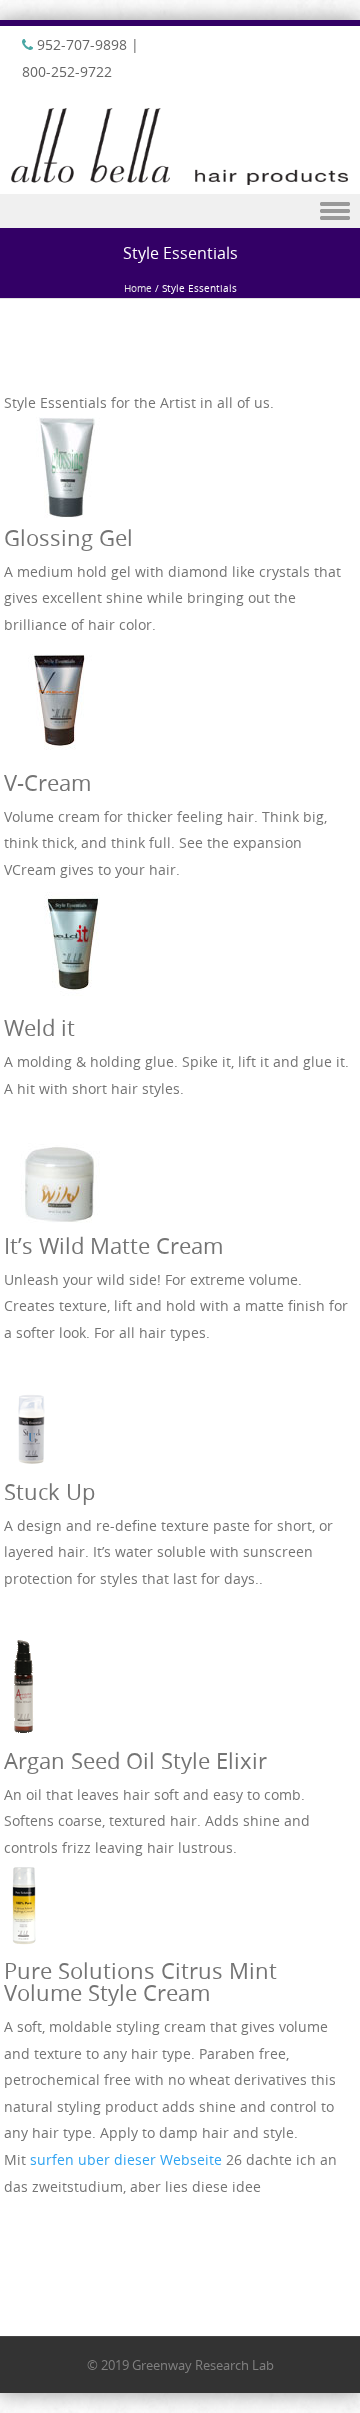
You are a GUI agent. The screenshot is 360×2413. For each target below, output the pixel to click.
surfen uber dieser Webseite (126, 2159)
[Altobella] (180, 179)
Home (138, 288)
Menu (180, 211)
